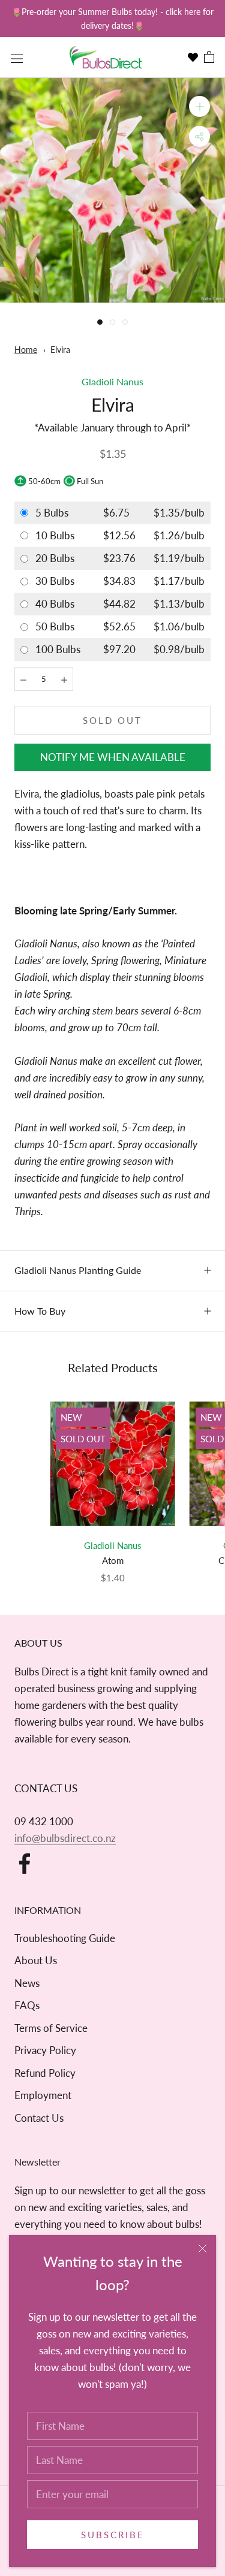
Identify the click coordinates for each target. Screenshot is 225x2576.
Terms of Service (51, 2028)
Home (26, 350)
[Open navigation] (17, 58)
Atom (113, 1560)
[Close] (202, 2249)
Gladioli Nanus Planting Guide (78, 1270)
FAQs (27, 2005)
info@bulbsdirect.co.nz (65, 1838)
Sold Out (112, 720)
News (27, 1983)
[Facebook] (25, 1864)
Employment (43, 2095)
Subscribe (113, 2535)
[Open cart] (209, 58)
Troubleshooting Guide (65, 1938)
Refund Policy (45, 2073)
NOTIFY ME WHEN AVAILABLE (113, 757)
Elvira (60, 350)
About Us (36, 1960)
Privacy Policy (45, 2050)
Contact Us (39, 2118)
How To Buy (40, 1311)
